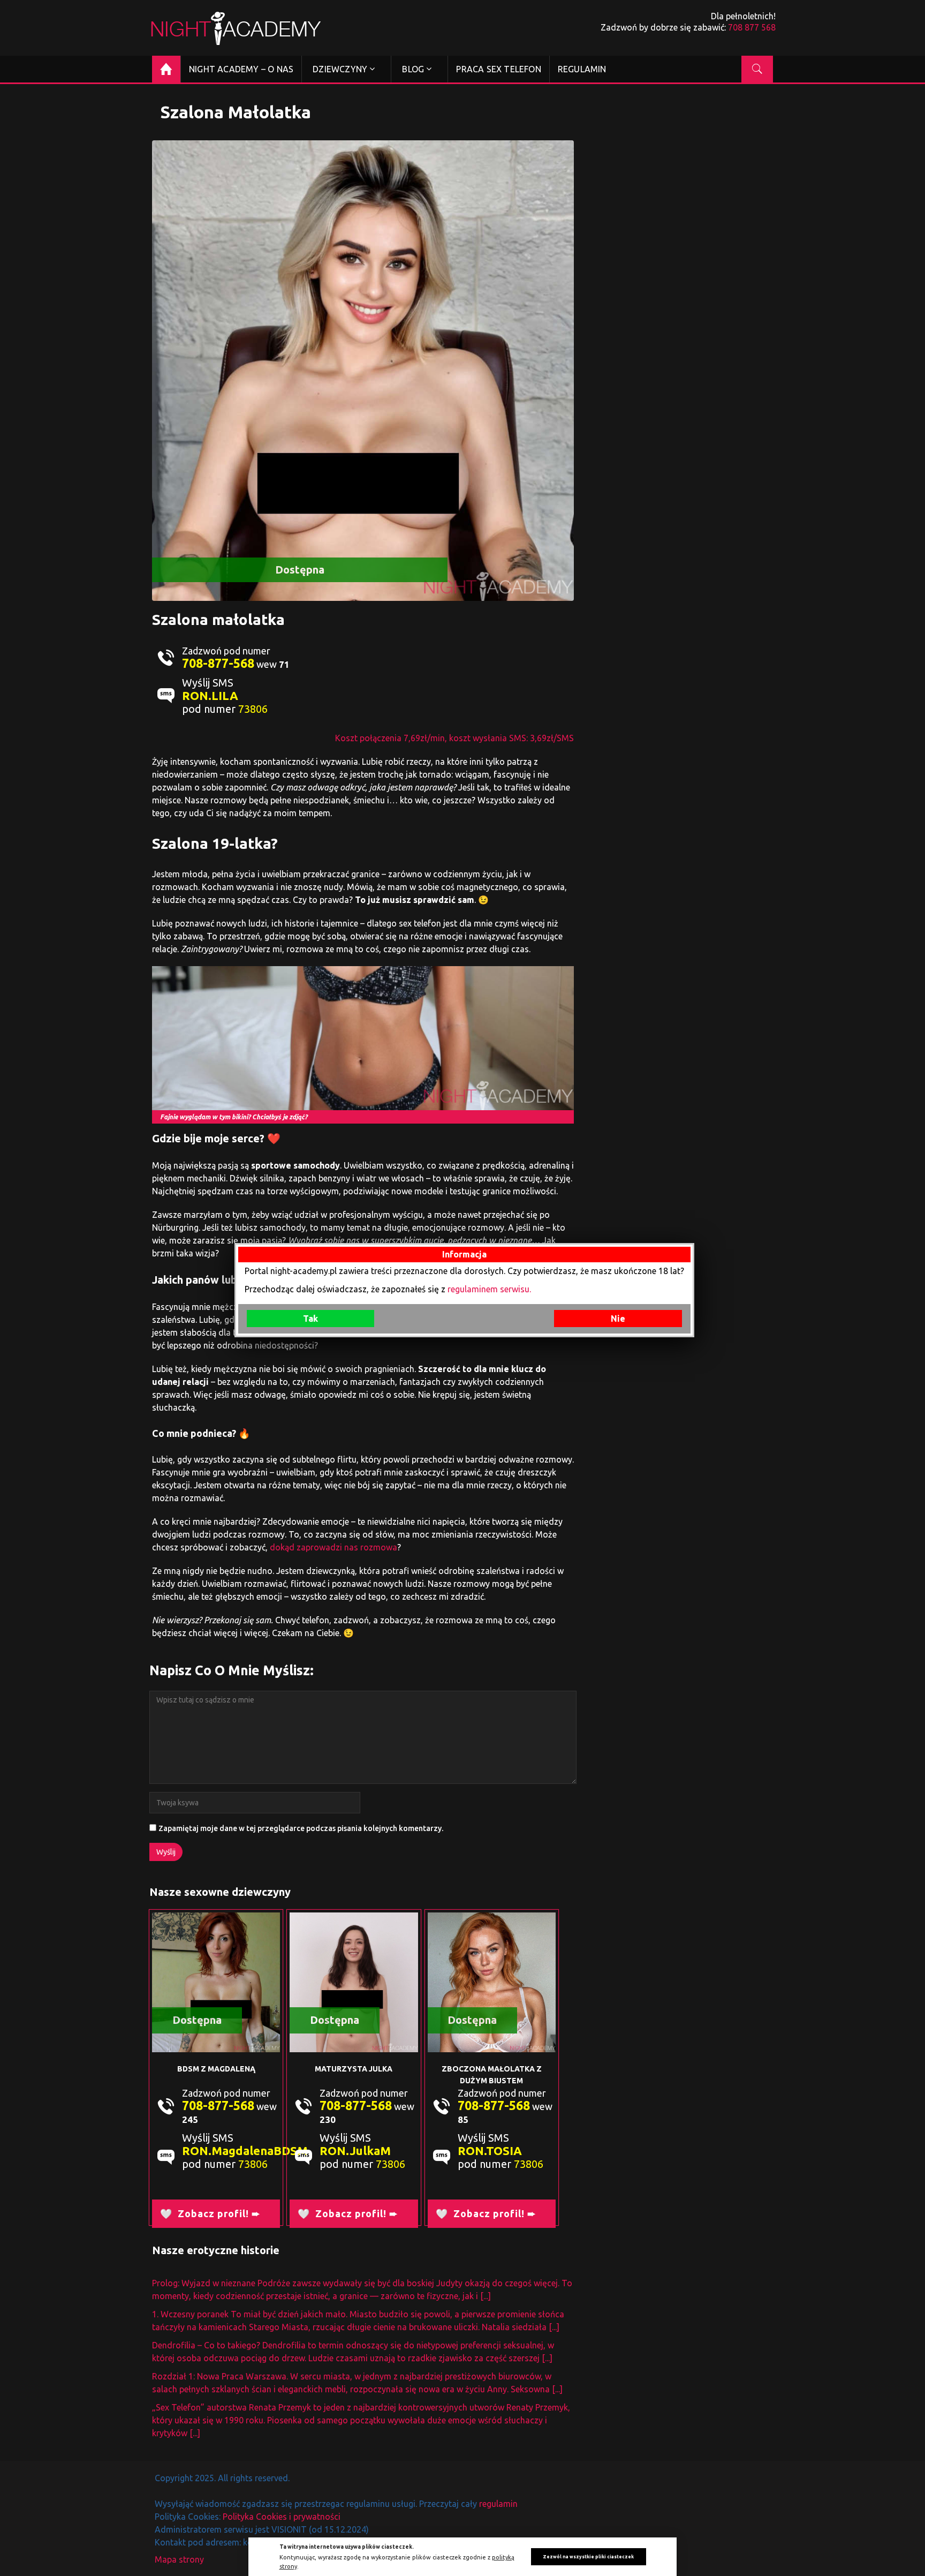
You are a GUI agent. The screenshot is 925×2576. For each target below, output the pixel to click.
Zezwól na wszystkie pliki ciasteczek (588, 2557)
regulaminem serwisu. (489, 1289)
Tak (310, 1319)
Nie (618, 1319)
